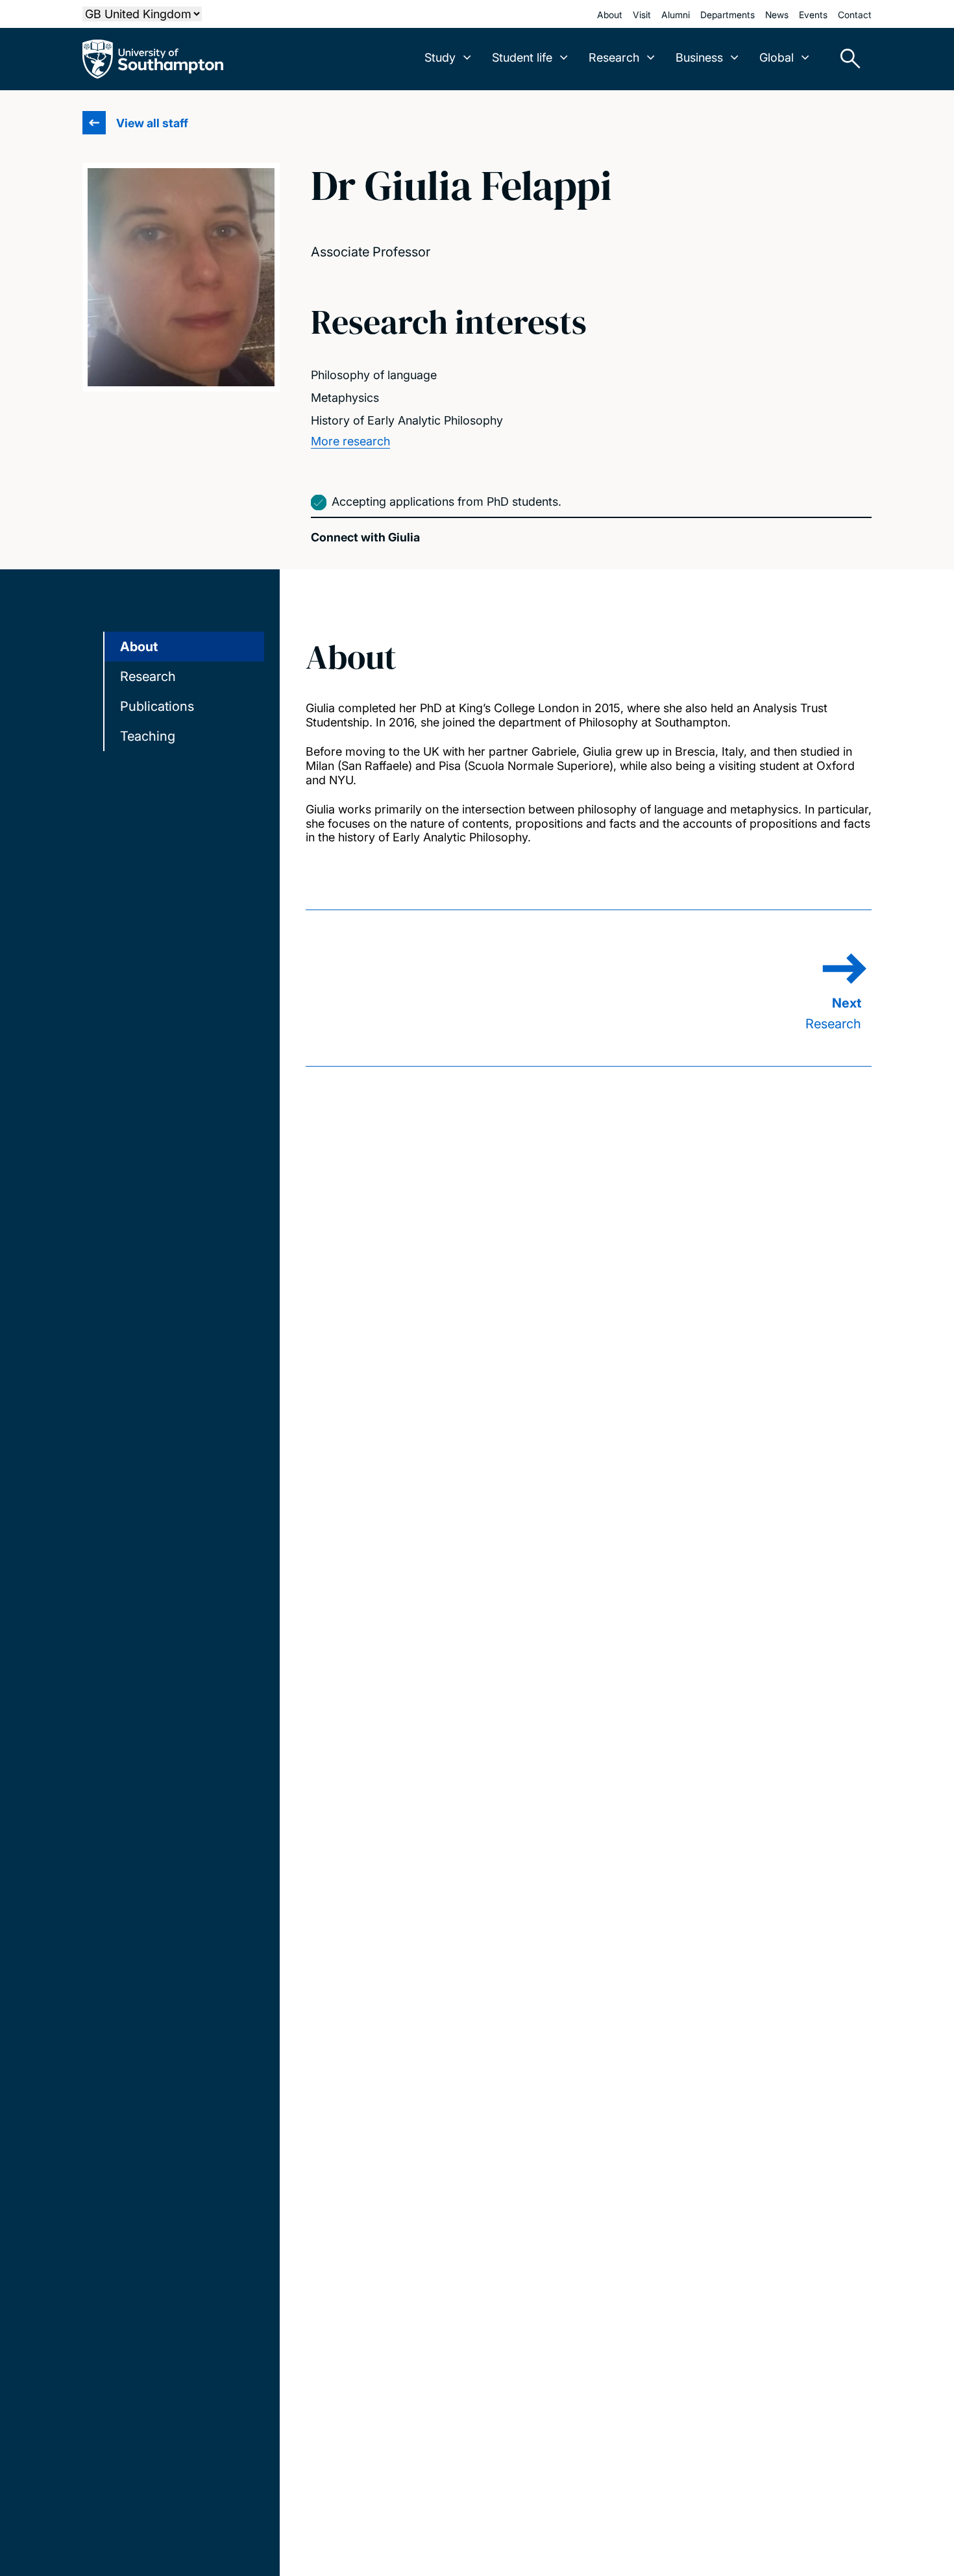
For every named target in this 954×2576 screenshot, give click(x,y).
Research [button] (614, 57)
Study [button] (440, 57)
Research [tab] (148, 676)
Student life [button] (522, 57)
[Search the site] (846, 59)
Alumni (676, 15)
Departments (728, 15)
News (777, 15)
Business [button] (699, 57)
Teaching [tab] (148, 736)
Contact (855, 15)
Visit (642, 15)
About (610, 15)
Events (813, 15)
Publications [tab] (157, 706)
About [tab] (139, 647)
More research (350, 441)
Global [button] (777, 57)
